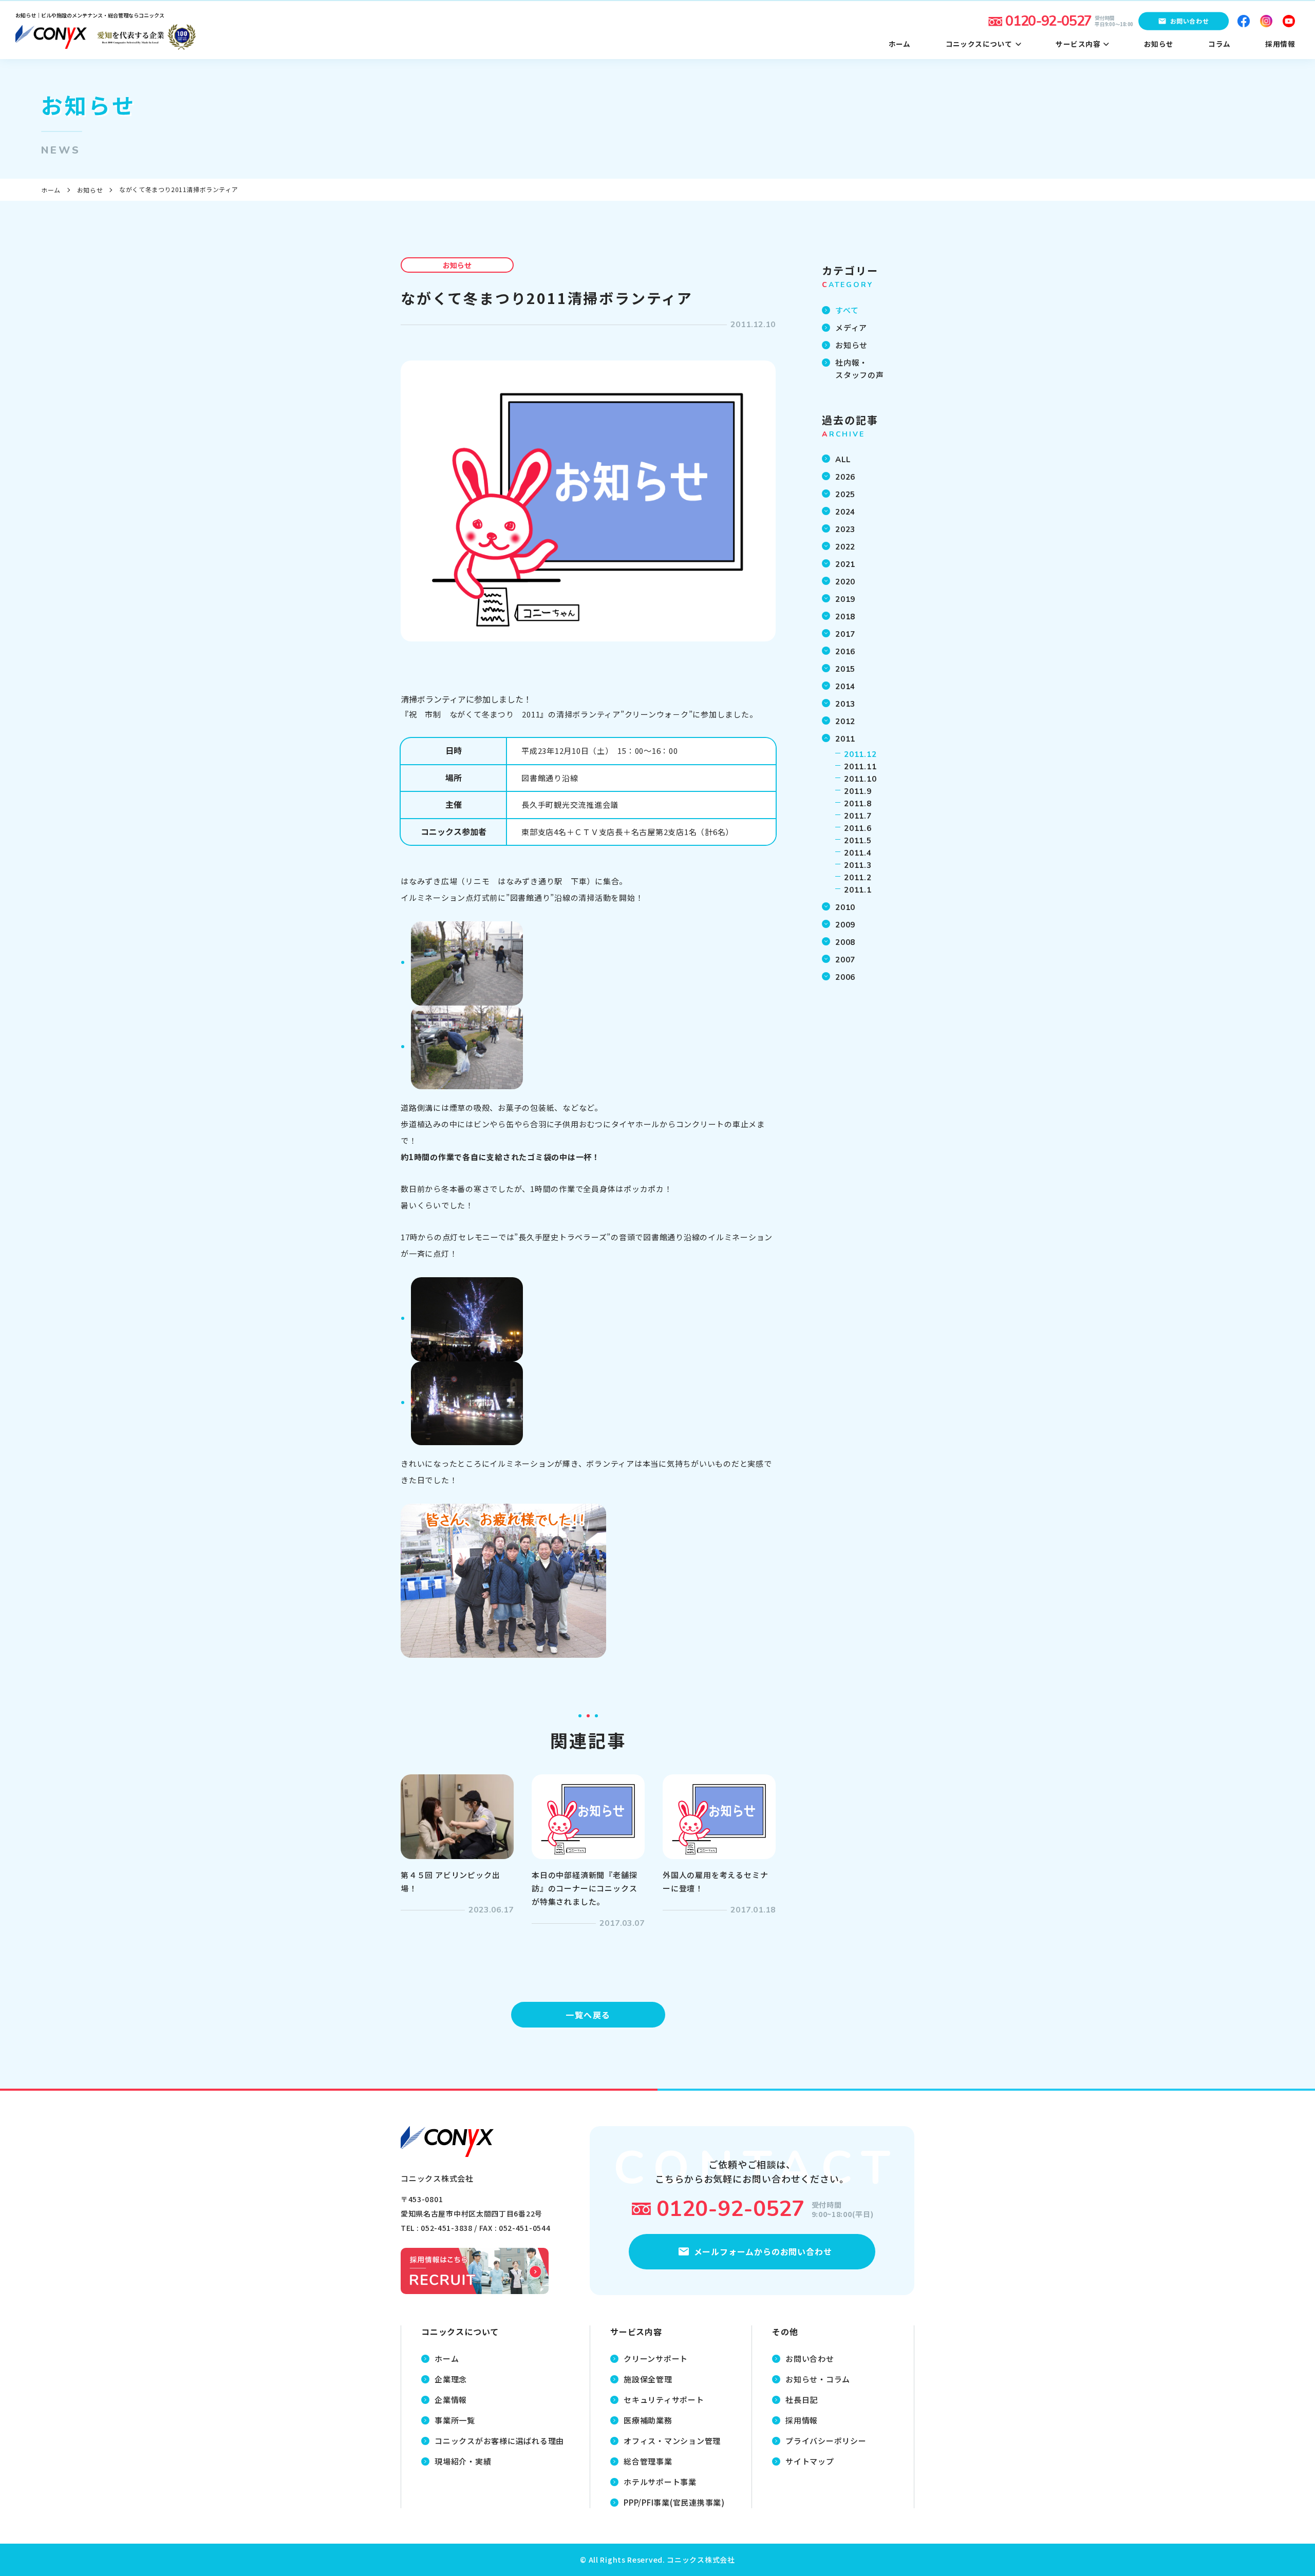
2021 (845, 564)
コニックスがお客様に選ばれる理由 (499, 2441)
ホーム (51, 190)
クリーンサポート (656, 2359)
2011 (845, 739)
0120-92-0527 (730, 2209)
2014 (845, 687)
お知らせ (90, 190)
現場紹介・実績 (463, 2461)
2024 (845, 512)
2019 (845, 599)
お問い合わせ (810, 2359)
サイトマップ (810, 2461)
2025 (845, 495)
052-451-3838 (446, 2228)
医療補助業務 (648, 2420)
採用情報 (802, 2420)
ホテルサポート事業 (660, 2482)
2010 (845, 907)
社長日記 (802, 2400)
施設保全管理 (648, 2379)
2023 (845, 529)
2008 (845, 942)
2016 (845, 652)
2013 (845, 704)
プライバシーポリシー (826, 2441)
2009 (845, 925)
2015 (845, 669)
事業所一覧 (455, 2420)
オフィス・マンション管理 (672, 2441)
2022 (845, 547)
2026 (845, 477)
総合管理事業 (648, 2461)
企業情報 (451, 2400)
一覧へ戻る (588, 2015)
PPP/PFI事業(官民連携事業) (674, 2502)
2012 (845, 722)
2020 (845, 582)
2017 (845, 634)
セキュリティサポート (664, 2400)
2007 (845, 960)
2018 (845, 617)
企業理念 (451, 2379)
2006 (845, 977)
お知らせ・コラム (818, 2379)
